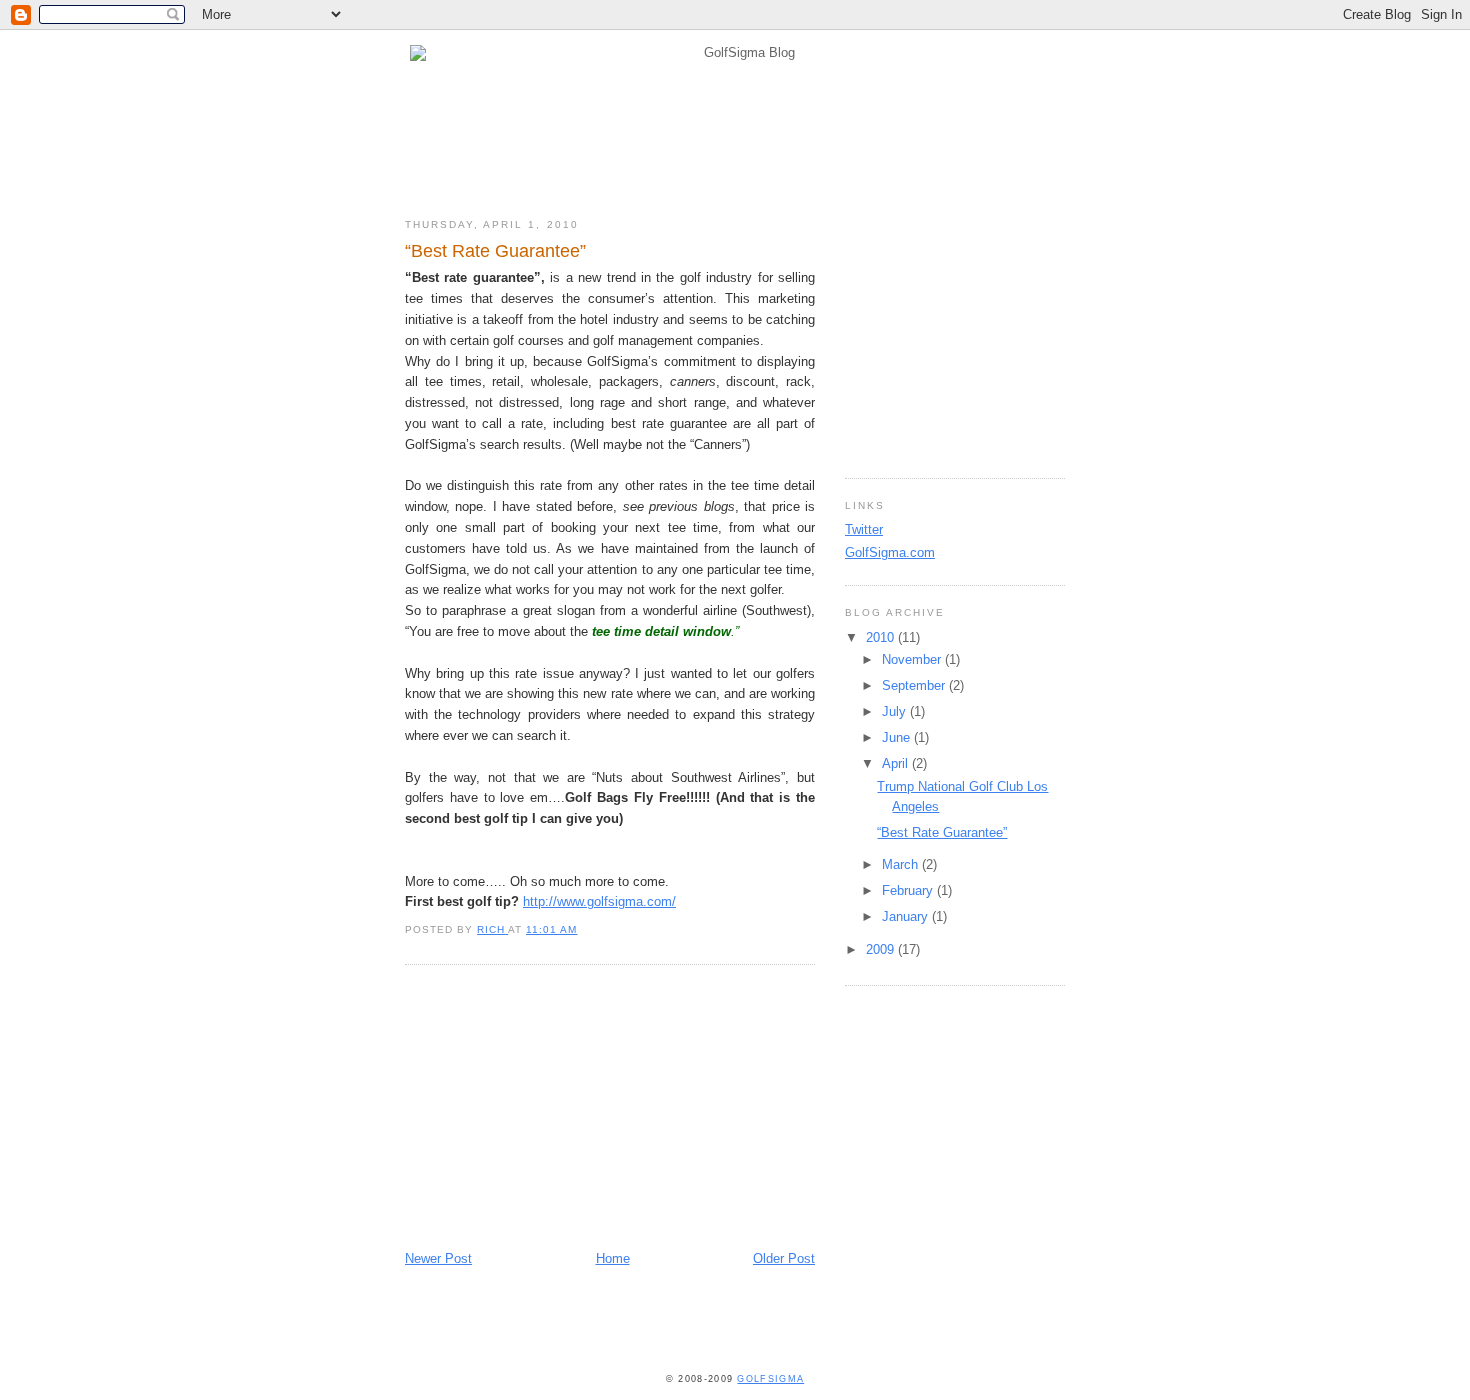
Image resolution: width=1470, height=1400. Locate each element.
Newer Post (438, 1258)
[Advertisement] (555, 1110)
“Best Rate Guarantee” (942, 832)
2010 (882, 637)
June (898, 737)
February (909, 890)
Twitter (864, 529)
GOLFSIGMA (770, 1379)
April (897, 763)
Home (613, 1258)
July (896, 711)
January (907, 916)
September (915, 685)
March (902, 864)
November (913, 659)
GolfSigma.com (890, 552)
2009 (882, 949)
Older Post (784, 1258)
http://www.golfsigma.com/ (599, 901)
